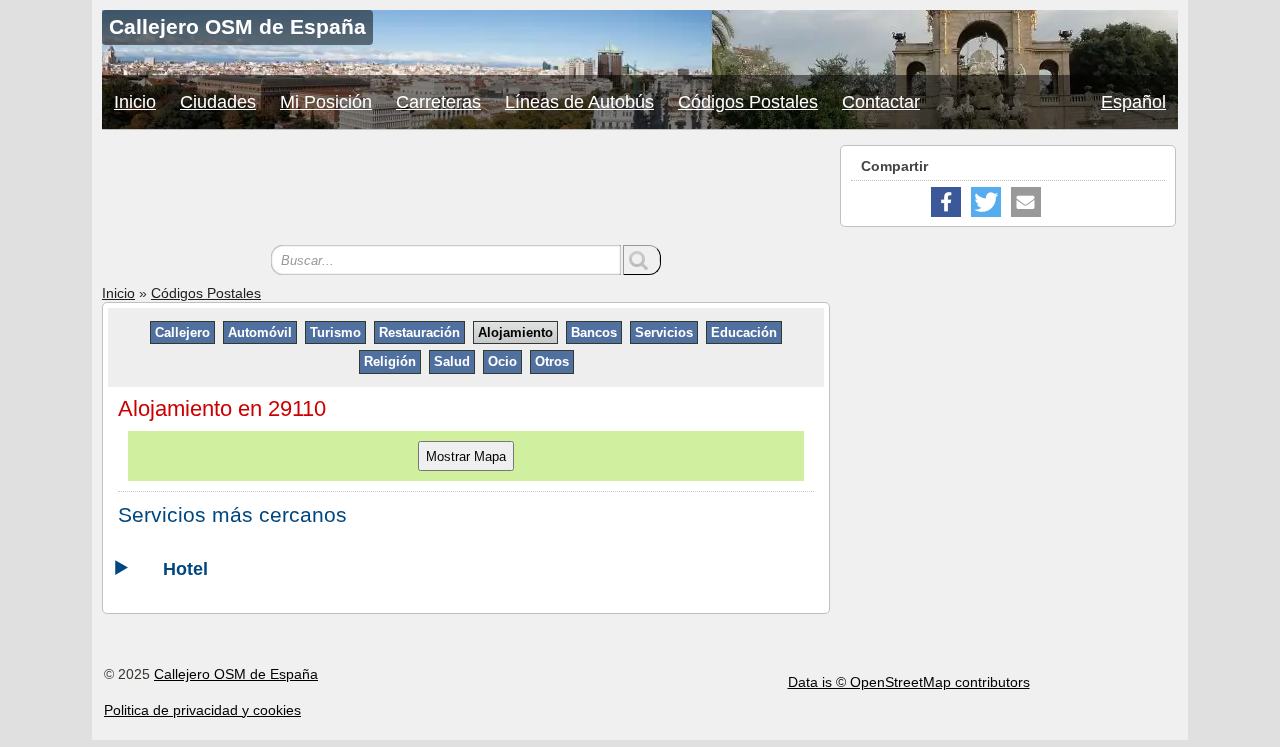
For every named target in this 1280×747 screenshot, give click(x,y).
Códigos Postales (748, 102)
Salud (452, 361)
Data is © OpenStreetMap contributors (909, 682)
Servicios (664, 332)
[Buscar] (642, 260)
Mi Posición (326, 102)
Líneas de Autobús (579, 102)
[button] (946, 202)
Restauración (419, 332)
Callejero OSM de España (236, 674)
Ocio (502, 361)
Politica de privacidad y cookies (202, 710)
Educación (744, 332)
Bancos (594, 332)
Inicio (135, 102)
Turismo (335, 332)
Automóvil (260, 332)
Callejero (182, 332)
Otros (552, 361)
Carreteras (438, 102)
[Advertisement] (466, 190)
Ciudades (218, 102)
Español (1133, 102)
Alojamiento (515, 332)
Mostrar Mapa (466, 456)
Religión (390, 361)
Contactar (881, 102)
